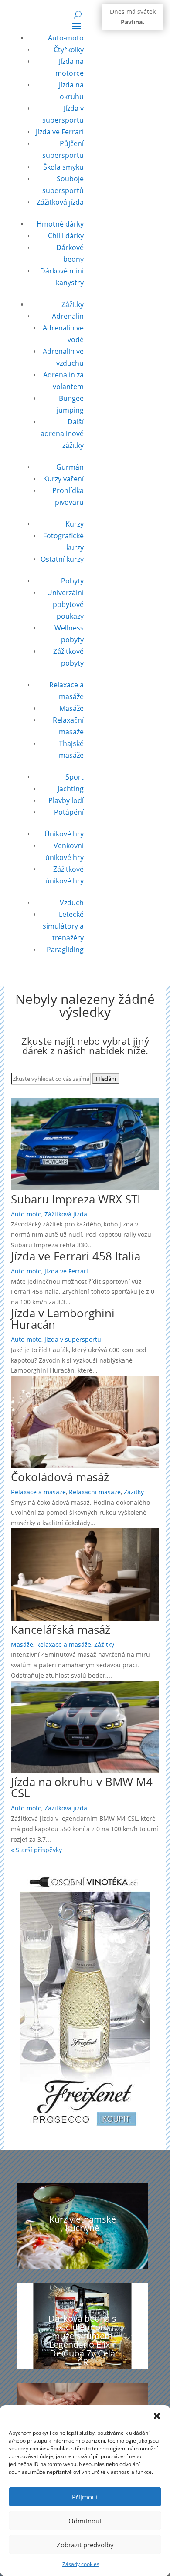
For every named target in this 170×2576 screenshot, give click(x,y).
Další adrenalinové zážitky (62, 433)
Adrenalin (68, 316)
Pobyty (72, 581)
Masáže (71, 708)
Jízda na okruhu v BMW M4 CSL (82, 1787)
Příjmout (85, 2497)
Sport (75, 777)
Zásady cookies (81, 2564)
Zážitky (73, 304)
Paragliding (65, 950)
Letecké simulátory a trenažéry (63, 926)
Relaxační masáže (95, 1492)
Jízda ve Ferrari (60, 132)
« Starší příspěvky (36, 1850)
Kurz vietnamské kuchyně (83, 2224)
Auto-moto (66, 38)
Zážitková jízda (60, 202)
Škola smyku (63, 167)
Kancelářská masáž (61, 1630)
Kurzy (75, 524)
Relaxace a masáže (38, 1492)
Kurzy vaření (63, 479)
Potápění (69, 812)
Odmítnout (85, 2521)
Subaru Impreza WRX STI (76, 1199)
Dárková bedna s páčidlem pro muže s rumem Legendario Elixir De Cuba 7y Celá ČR (82, 2340)
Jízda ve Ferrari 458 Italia (76, 1256)
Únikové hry (64, 834)
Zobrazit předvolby (85, 2545)
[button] (157, 2416)
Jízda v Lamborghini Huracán (63, 1319)
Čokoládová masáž (60, 1477)
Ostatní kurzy (62, 559)
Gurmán (70, 467)
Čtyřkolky (69, 50)
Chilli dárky (66, 236)
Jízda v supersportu (73, 1339)
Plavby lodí (66, 800)
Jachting (71, 789)
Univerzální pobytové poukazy (65, 604)
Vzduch (72, 903)
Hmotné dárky (60, 224)
